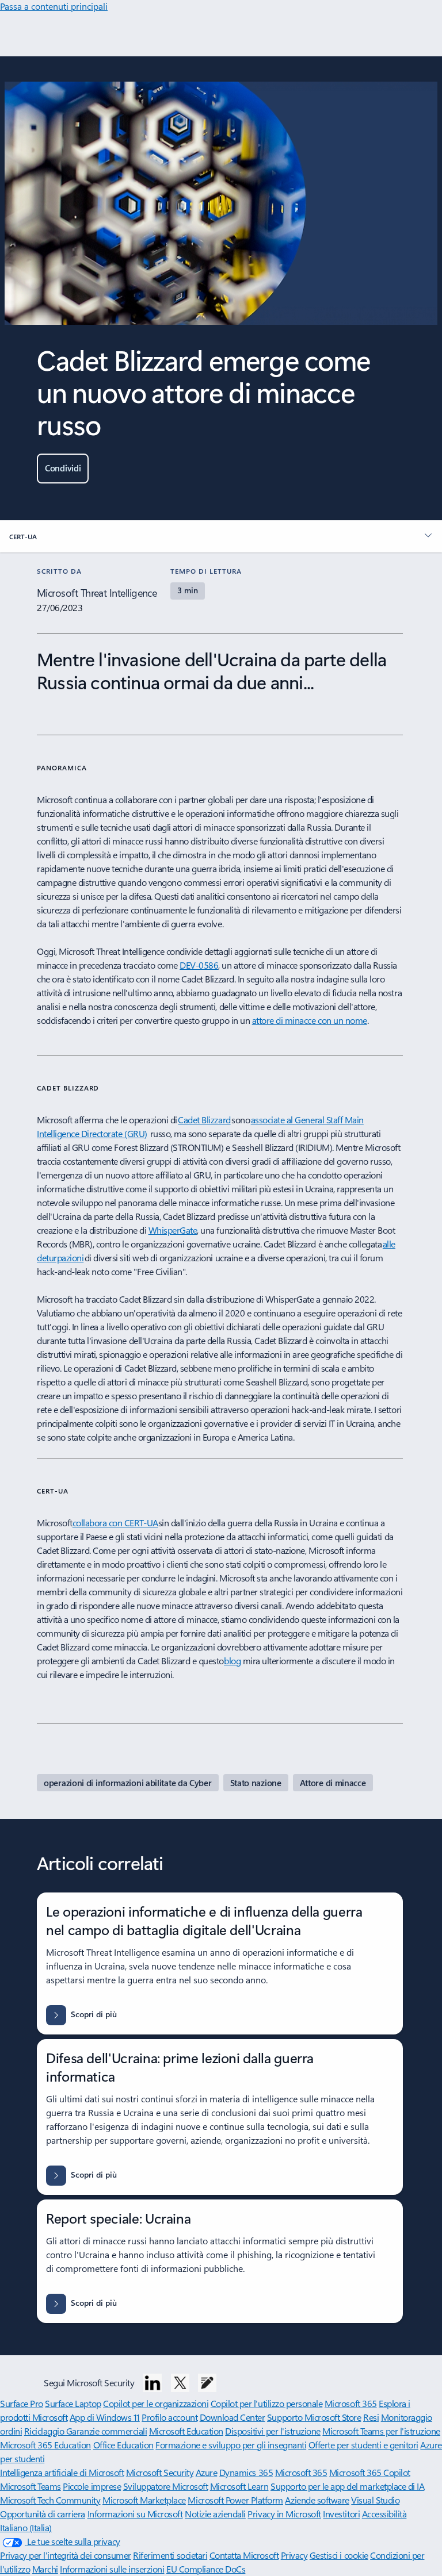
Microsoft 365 (351, 2403)
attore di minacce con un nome (310, 1020)
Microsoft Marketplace (144, 2500)
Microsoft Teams (31, 2486)
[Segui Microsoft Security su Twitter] (180, 2383)
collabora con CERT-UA (115, 1523)
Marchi (45, 2569)
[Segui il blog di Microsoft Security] (207, 2383)
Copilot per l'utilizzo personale (267, 2403)
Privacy (294, 2555)
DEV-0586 (199, 965)
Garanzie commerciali (106, 2431)
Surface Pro (22, 2403)
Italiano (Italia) (26, 2527)
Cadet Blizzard (204, 1120)
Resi (371, 2417)
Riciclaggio (45, 2431)
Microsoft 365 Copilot (370, 2472)
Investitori (341, 2514)
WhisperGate (173, 1230)
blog (232, 1661)
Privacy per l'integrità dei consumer (66, 2555)
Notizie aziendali (215, 2514)
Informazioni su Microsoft (135, 2514)
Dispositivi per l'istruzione (273, 2431)
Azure (207, 2472)
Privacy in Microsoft (284, 2514)
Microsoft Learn (239, 2486)
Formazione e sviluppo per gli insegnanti (231, 2445)
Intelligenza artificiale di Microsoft (62, 2472)
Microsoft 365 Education (45, 2445)
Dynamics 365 (246, 2472)
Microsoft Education (186, 2431)
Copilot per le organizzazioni (156, 2403)
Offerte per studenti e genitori (363, 2445)
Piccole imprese (92, 2486)
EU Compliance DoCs (206, 2569)
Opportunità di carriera (43, 2514)
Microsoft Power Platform (235, 2500)
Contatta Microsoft (244, 2555)
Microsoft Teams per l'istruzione (381, 2431)
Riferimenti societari (170, 2555)
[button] (63, 469)
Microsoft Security (160, 2472)
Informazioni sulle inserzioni (112, 2569)
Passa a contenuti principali (54, 6)
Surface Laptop (73, 2403)
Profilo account (169, 2417)
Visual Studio (375, 2500)
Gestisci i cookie (339, 2555)
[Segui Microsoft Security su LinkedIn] (153, 2383)
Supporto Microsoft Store (314, 2417)
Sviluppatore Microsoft (165, 2486)
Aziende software (317, 2500)
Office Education (123, 2445)
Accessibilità (384, 2514)
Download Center (233, 2417)
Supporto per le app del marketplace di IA (347, 2486)
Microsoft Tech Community (50, 2500)
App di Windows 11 (105, 2417)
